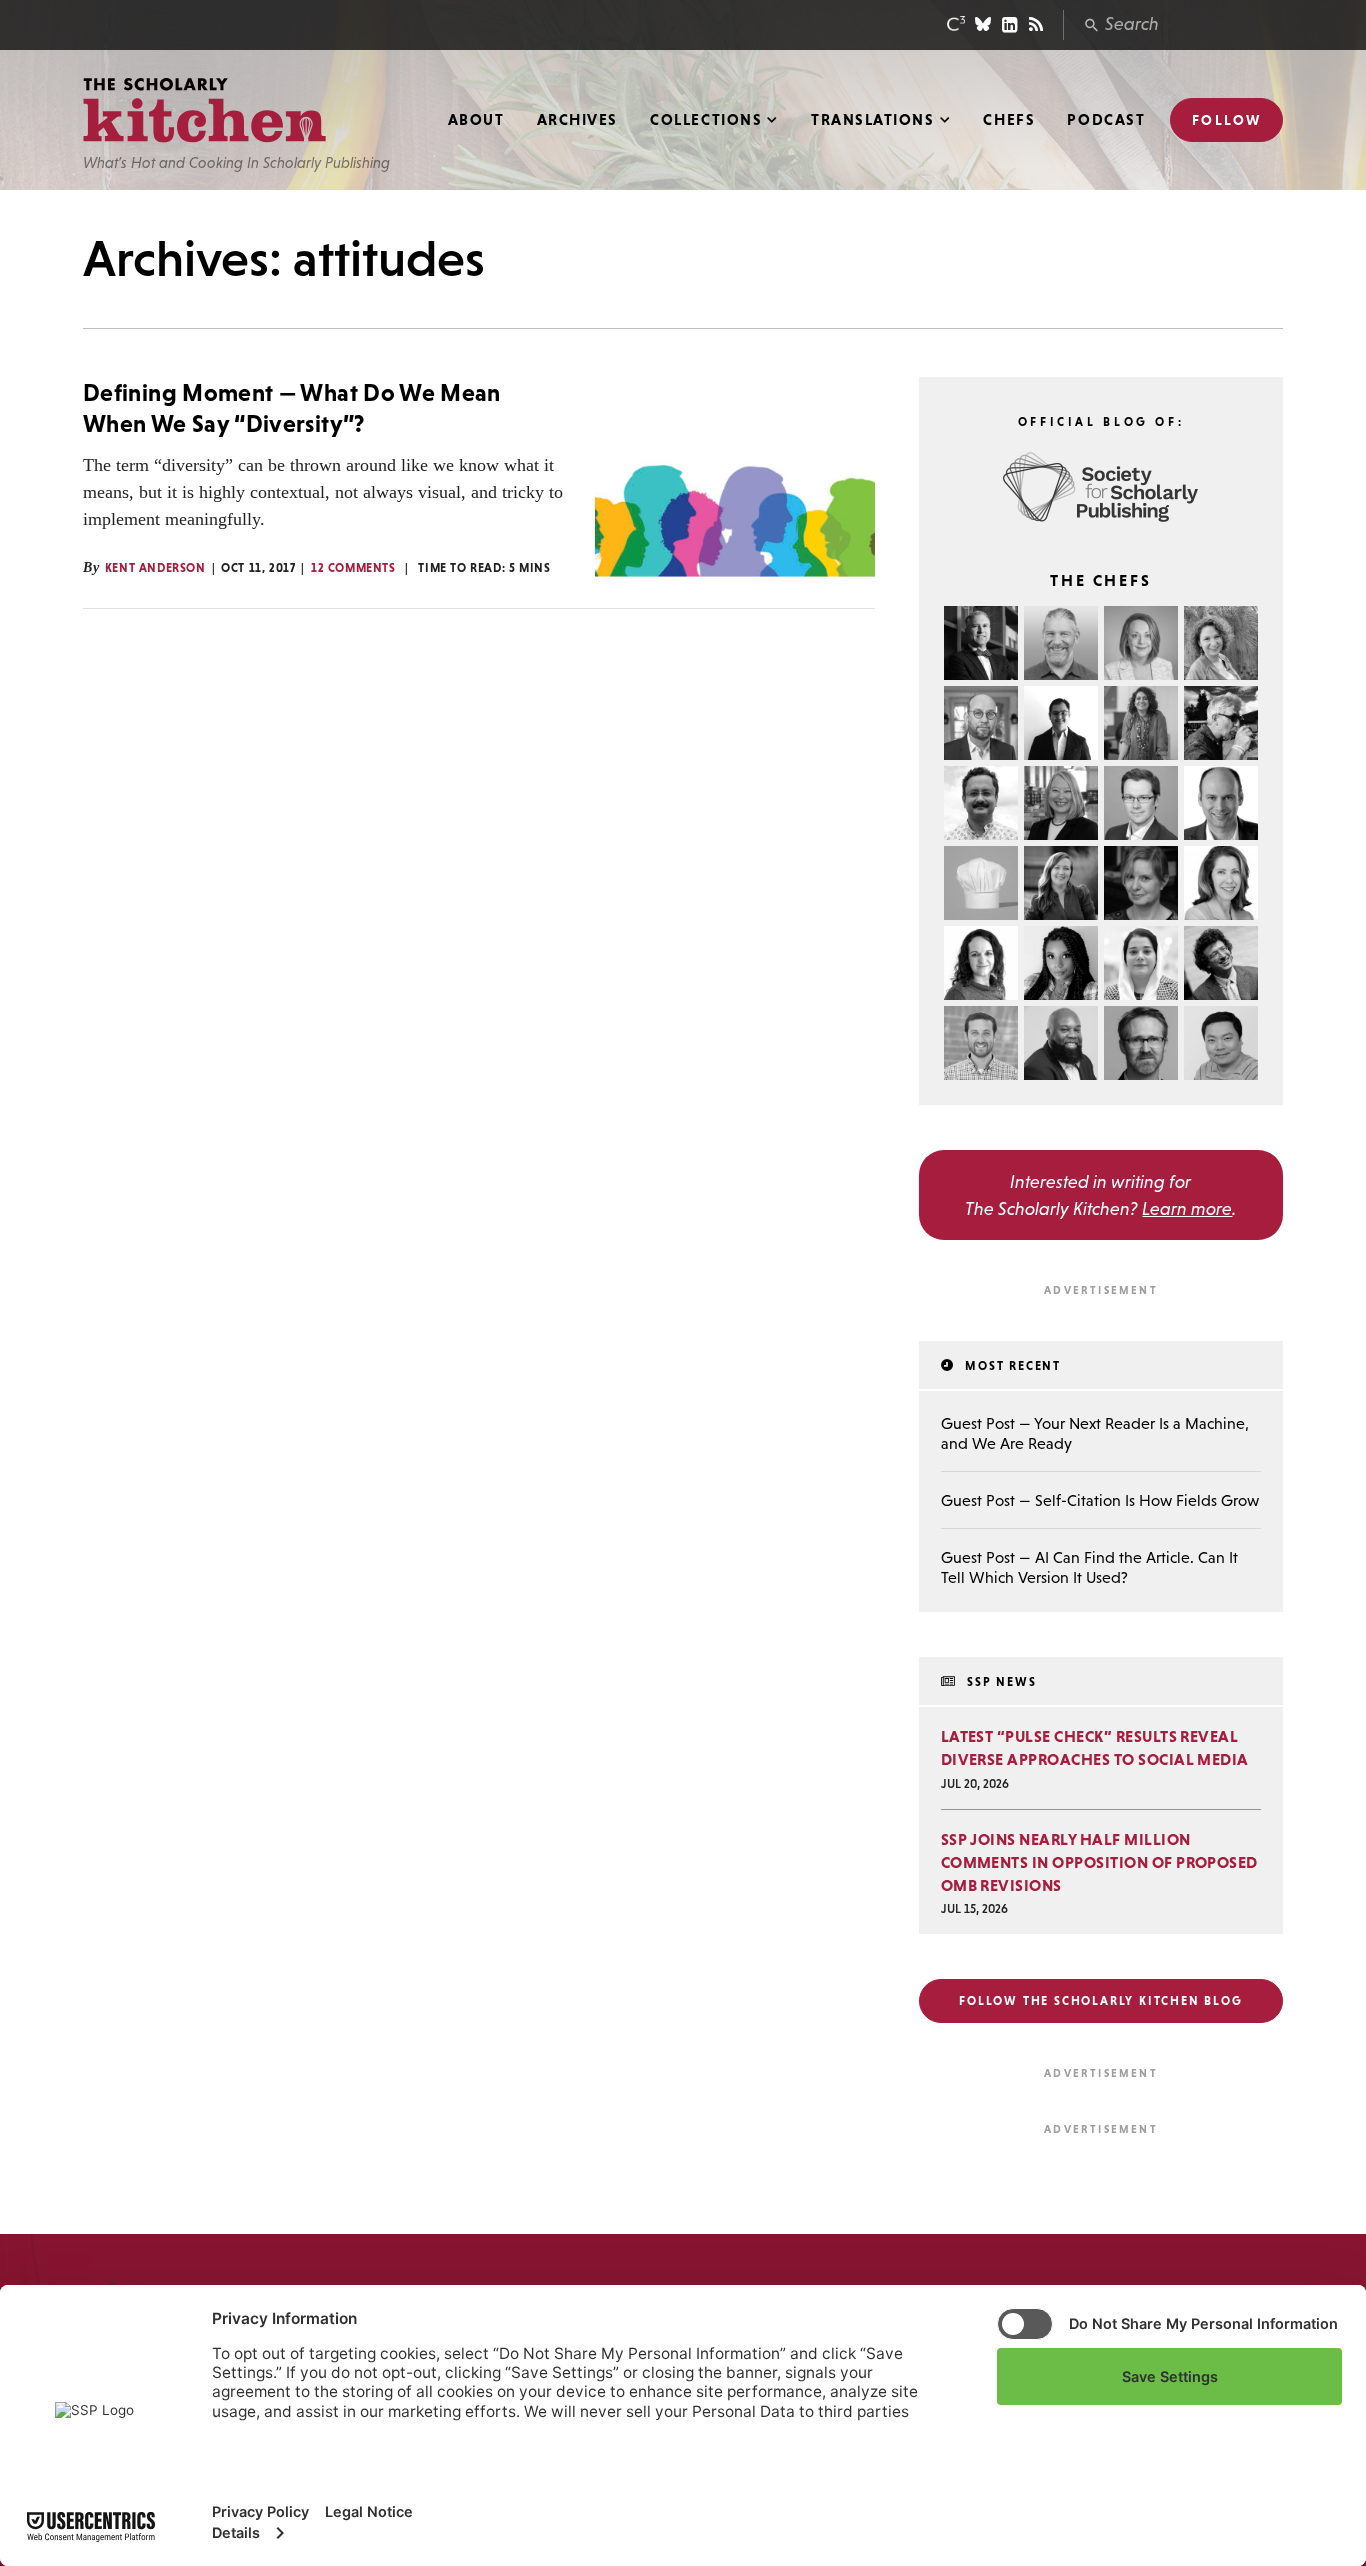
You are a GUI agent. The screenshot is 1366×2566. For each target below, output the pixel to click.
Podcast (1106, 119)
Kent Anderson (155, 568)
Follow (1226, 120)
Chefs (1009, 119)
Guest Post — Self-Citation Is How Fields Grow (1100, 1500)
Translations (872, 119)
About (476, 119)
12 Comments (353, 568)
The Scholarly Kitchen (204, 110)
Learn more (1187, 1208)
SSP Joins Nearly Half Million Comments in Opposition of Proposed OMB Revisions (1099, 1862)
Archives (577, 119)
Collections (706, 119)
